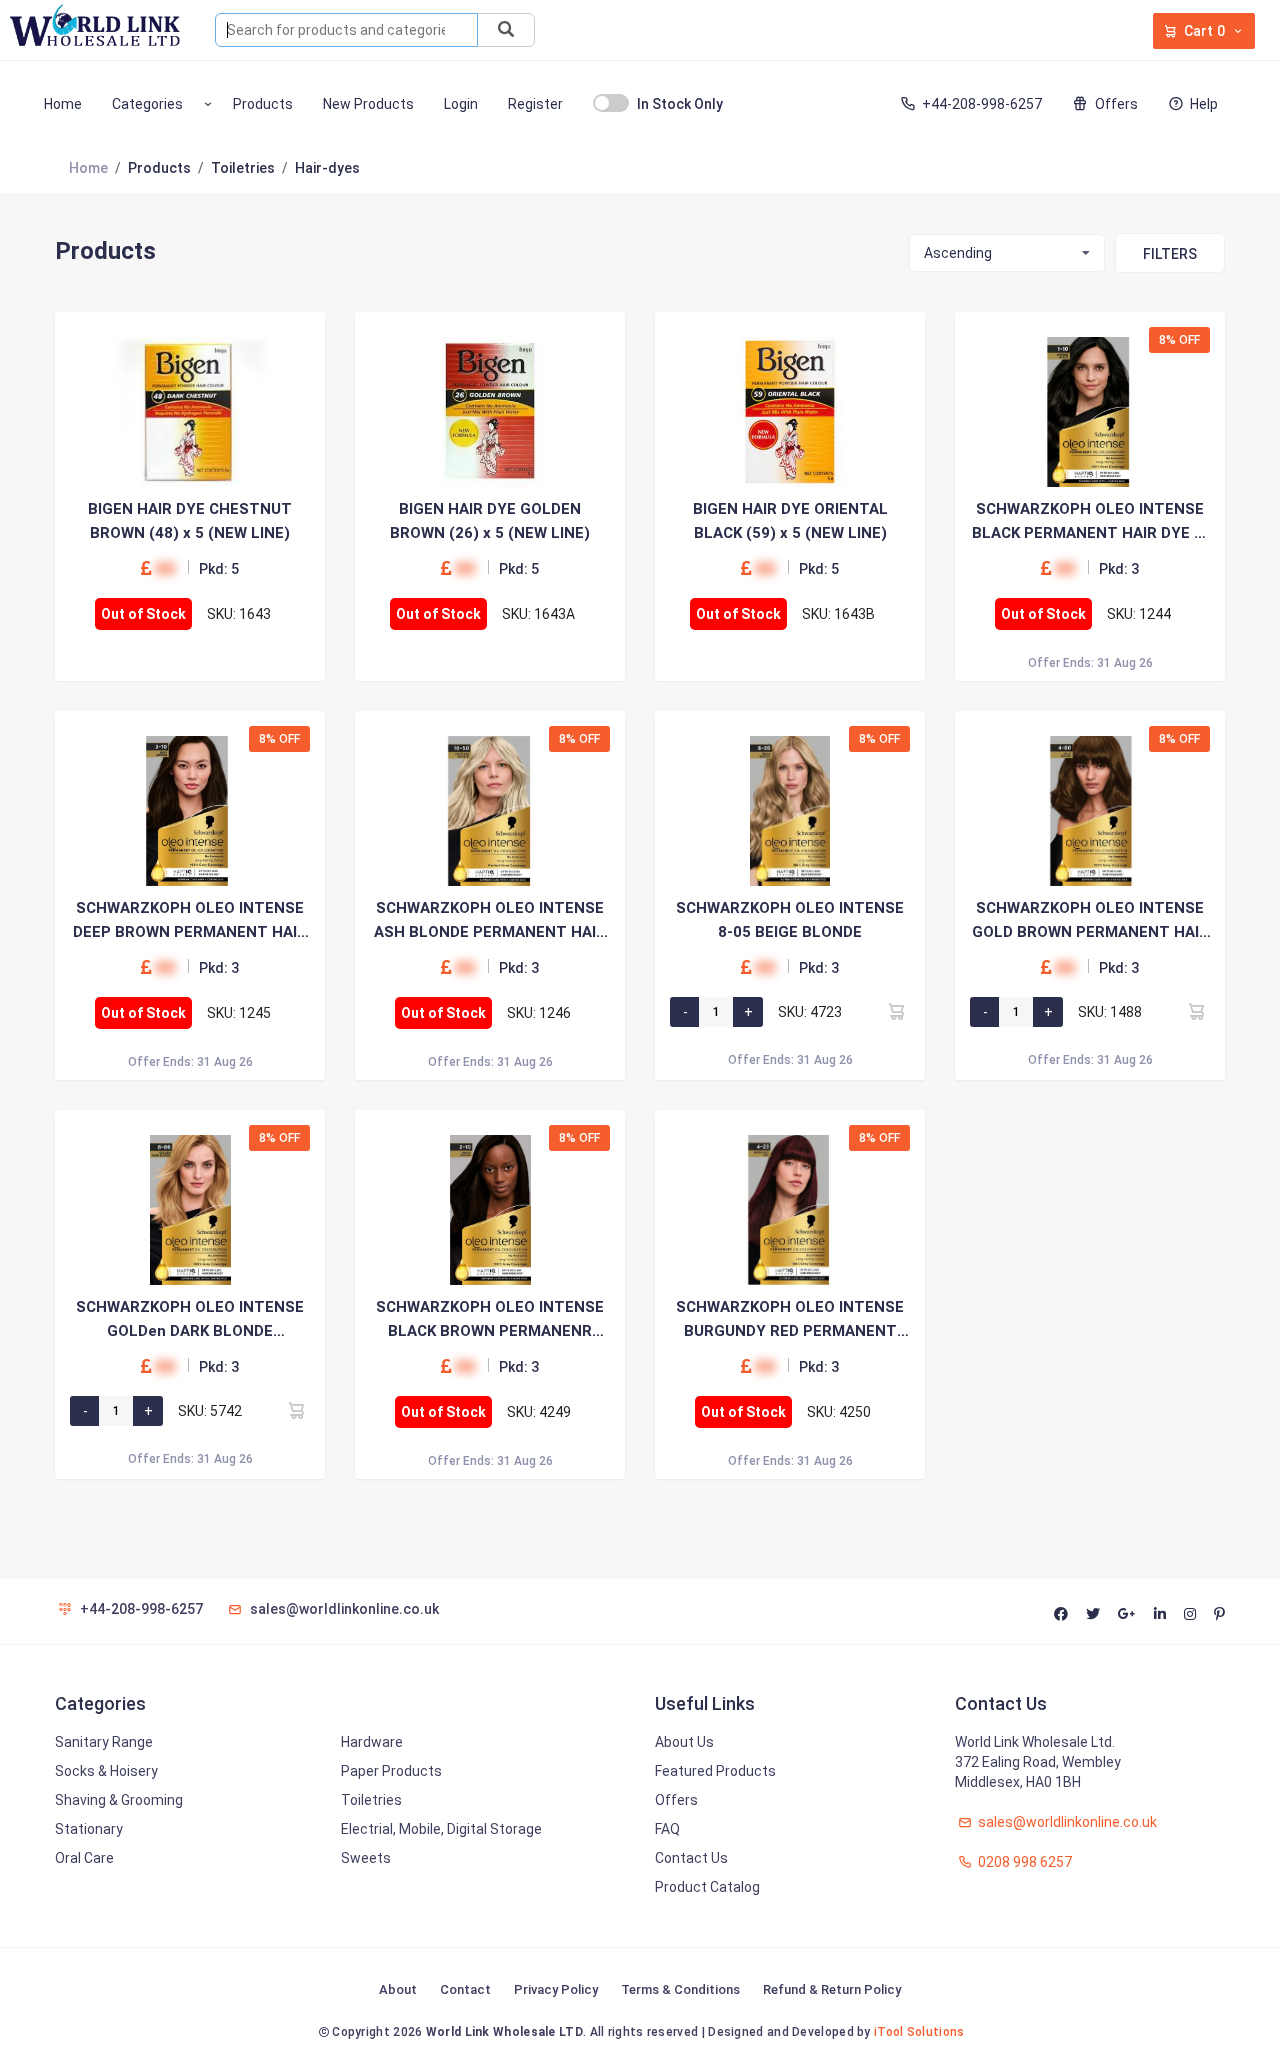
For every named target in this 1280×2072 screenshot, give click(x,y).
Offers (1116, 104)
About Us (684, 1742)
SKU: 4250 (839, 1412)
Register (535, 104)
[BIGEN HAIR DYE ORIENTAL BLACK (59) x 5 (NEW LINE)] (790, 412)
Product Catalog (707, 1887)
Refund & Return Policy (832, 1989)
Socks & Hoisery (106, 1771)
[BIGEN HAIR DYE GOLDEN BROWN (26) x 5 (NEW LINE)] (490, 412)
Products (263, 104)
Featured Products (715, 1771)
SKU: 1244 (1139, 614)
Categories (147, 104)
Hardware (372, 1742)
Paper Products (391, 1771)
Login (461, 104)
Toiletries (371, 1800)
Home (63, 104)
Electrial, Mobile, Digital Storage (441, 1829)
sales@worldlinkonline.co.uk (344, 1609)
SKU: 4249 (539, 1412)
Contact (465, 1989)
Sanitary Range (104, 1742)
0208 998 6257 (1023, 1862)
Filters (1170, 254)
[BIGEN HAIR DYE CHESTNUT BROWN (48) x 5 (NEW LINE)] (190, 412)
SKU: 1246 (539, 1013)
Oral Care (84, 1858)
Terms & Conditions (680, 1989)
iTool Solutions (919, 2032)
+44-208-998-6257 (982, 104)
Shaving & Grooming (119, 1800)
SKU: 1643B (838, 614)
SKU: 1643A (538, 614)
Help (1204, 104)
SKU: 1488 (1110, 1012)
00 (165, 568)
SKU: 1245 (239, 1013)
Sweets (366, 1858)
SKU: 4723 (810, 1012)
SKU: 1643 (239, 614)
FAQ (667, 1829)
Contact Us (691, 1858)
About (398, 1989)
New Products (368, 104)
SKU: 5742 (210, 1411)
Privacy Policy (556, 1989)
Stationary (89, 1829)
